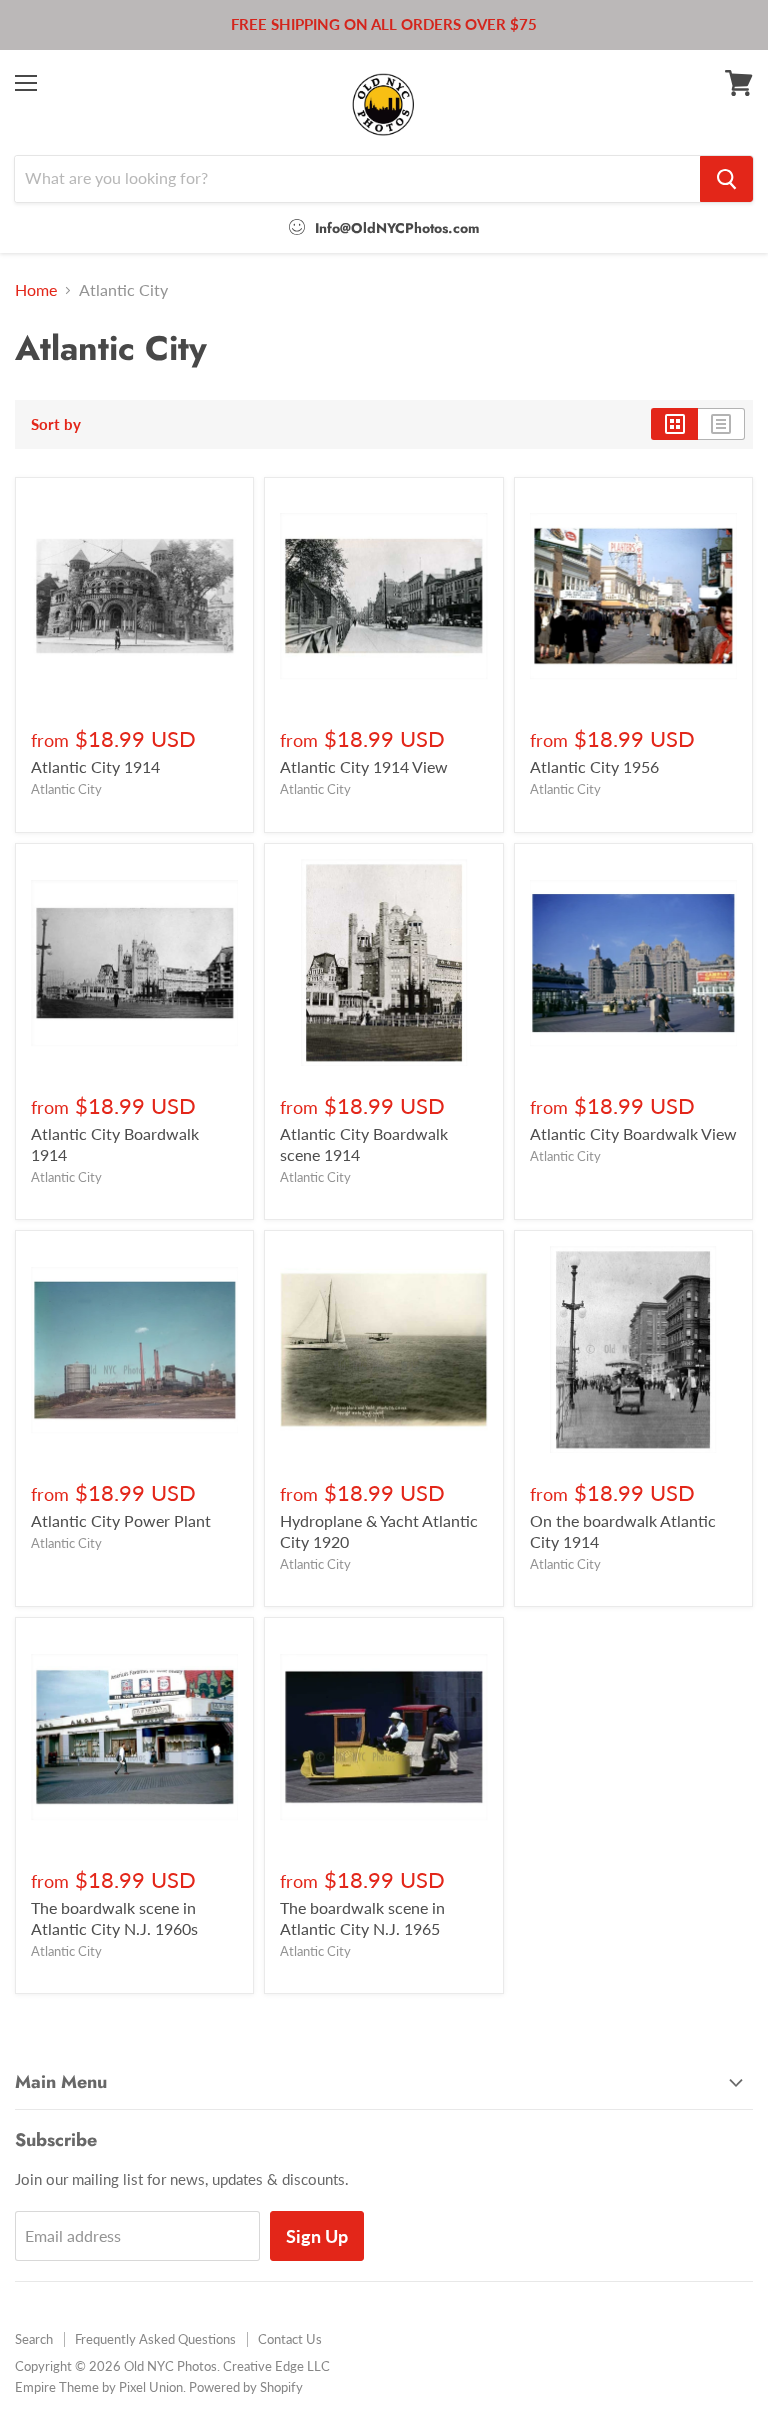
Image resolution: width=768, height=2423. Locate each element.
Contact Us (290, 2339)
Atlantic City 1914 (95, 766)
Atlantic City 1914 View (364, 766)
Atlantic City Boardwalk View (633, 1133)
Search (34, 2339)
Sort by (56, 424)
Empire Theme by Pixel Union (99, 2387)
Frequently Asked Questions (155, 2339)
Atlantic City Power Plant (121, 1520)
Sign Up (317, 2236)
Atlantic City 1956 (594, 766)
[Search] (726, 179)
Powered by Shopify (246, 2387)
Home (36, 290)
